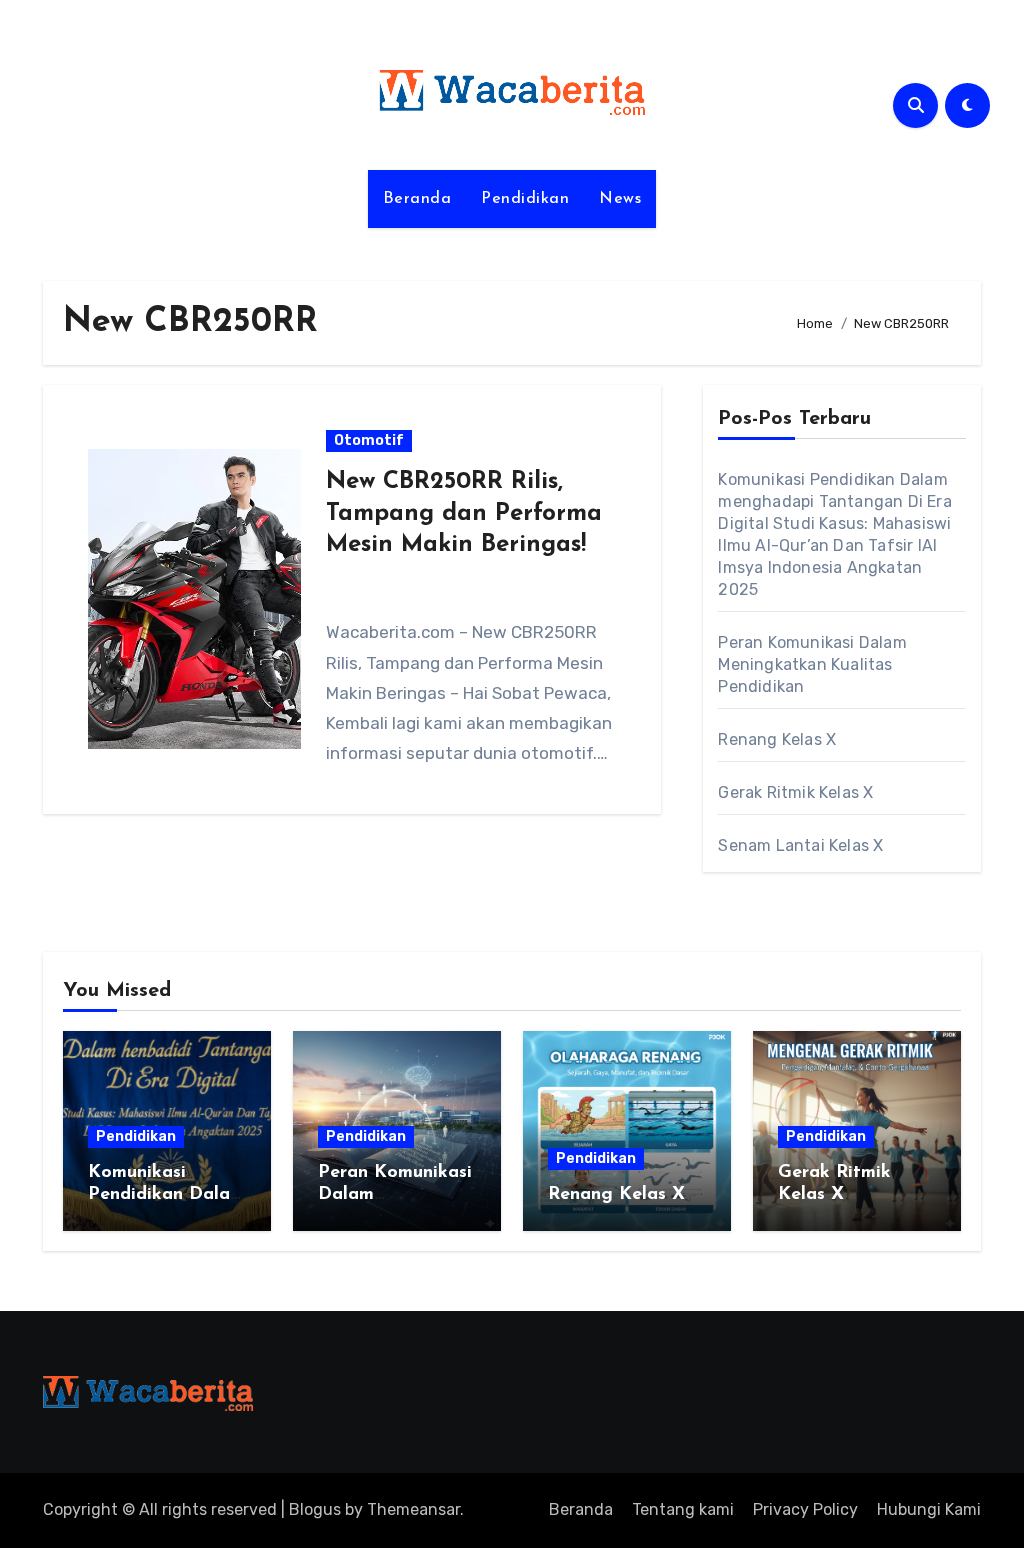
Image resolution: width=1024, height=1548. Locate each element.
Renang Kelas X (777, 739)
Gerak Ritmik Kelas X (795, 792)
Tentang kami (683, 1509)
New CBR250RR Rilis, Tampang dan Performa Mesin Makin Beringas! (464, 513)
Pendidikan (525, 199)
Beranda (417, 199)
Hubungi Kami (929, 1509)
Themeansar (413, 1509)
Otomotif (369, 440)
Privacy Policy (805, 1509)
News (620, 199)
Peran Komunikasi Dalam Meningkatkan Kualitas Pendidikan (812, 664)
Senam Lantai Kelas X (800, 845)
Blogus (315, 1509)
